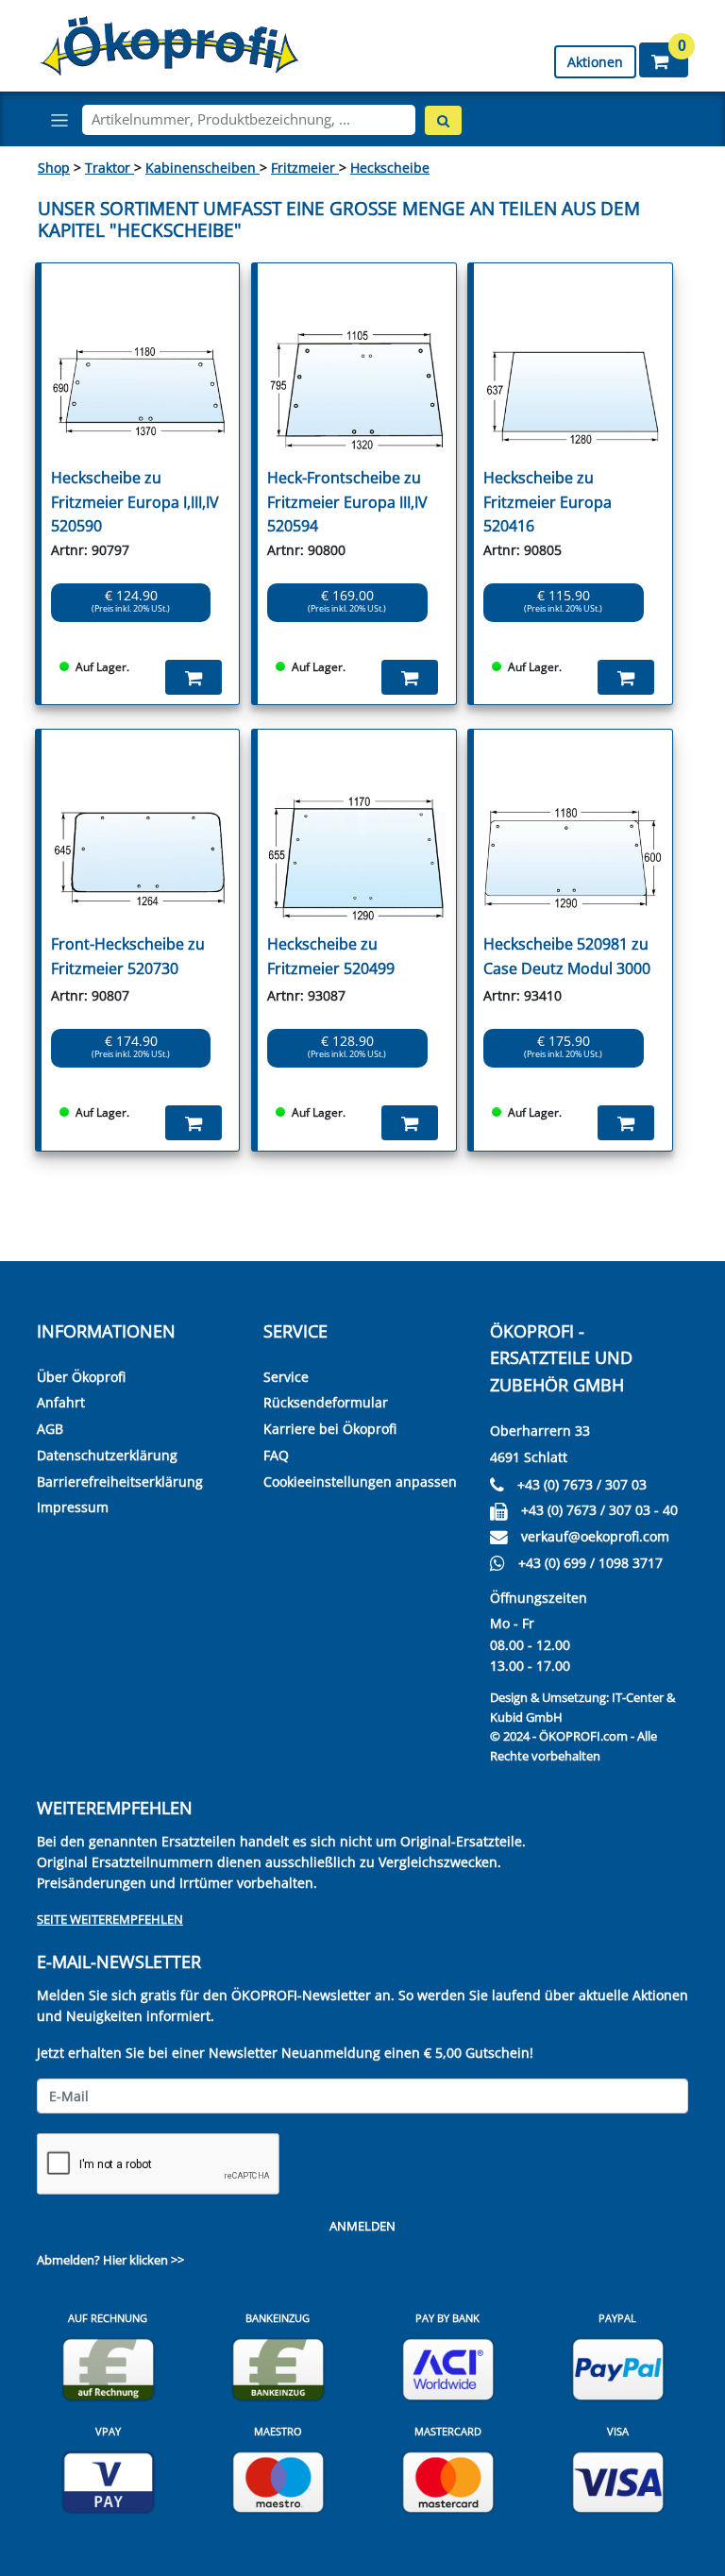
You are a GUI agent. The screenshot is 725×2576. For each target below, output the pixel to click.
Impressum (73, 1507)
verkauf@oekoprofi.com (595, 1536)
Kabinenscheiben (202, 168)
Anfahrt (61, 1402)
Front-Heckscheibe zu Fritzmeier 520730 (128, 956)
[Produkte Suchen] (443, 120)
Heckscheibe (390, 168)
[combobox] (249, 120)
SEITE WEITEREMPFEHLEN (110, 1919)
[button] (664, 60)
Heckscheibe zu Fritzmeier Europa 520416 (548, 502)
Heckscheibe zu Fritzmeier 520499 (331, 956)
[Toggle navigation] (59, 120)
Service (286, 1377)
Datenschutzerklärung (107, 1455)
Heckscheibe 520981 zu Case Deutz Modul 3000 (567, 956)
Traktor (110, 168)
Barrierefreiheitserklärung (120, 1482)
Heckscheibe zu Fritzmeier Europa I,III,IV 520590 (135, 502)
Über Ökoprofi (81, 1377)
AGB (50, 1429)
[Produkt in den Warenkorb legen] (194, 677)
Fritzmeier (305, 168)
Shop (54, 168)
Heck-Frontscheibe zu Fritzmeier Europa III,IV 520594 (347, 502)
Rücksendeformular (326, 1402)
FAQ (276, 1455)
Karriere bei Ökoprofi (330, 1429)
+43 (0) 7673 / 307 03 (582, 1484)
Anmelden (362, 2226)
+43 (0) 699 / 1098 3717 (590, 1563)
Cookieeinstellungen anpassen (360, 1482)
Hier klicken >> (143, 2260)
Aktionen (595, 62)
